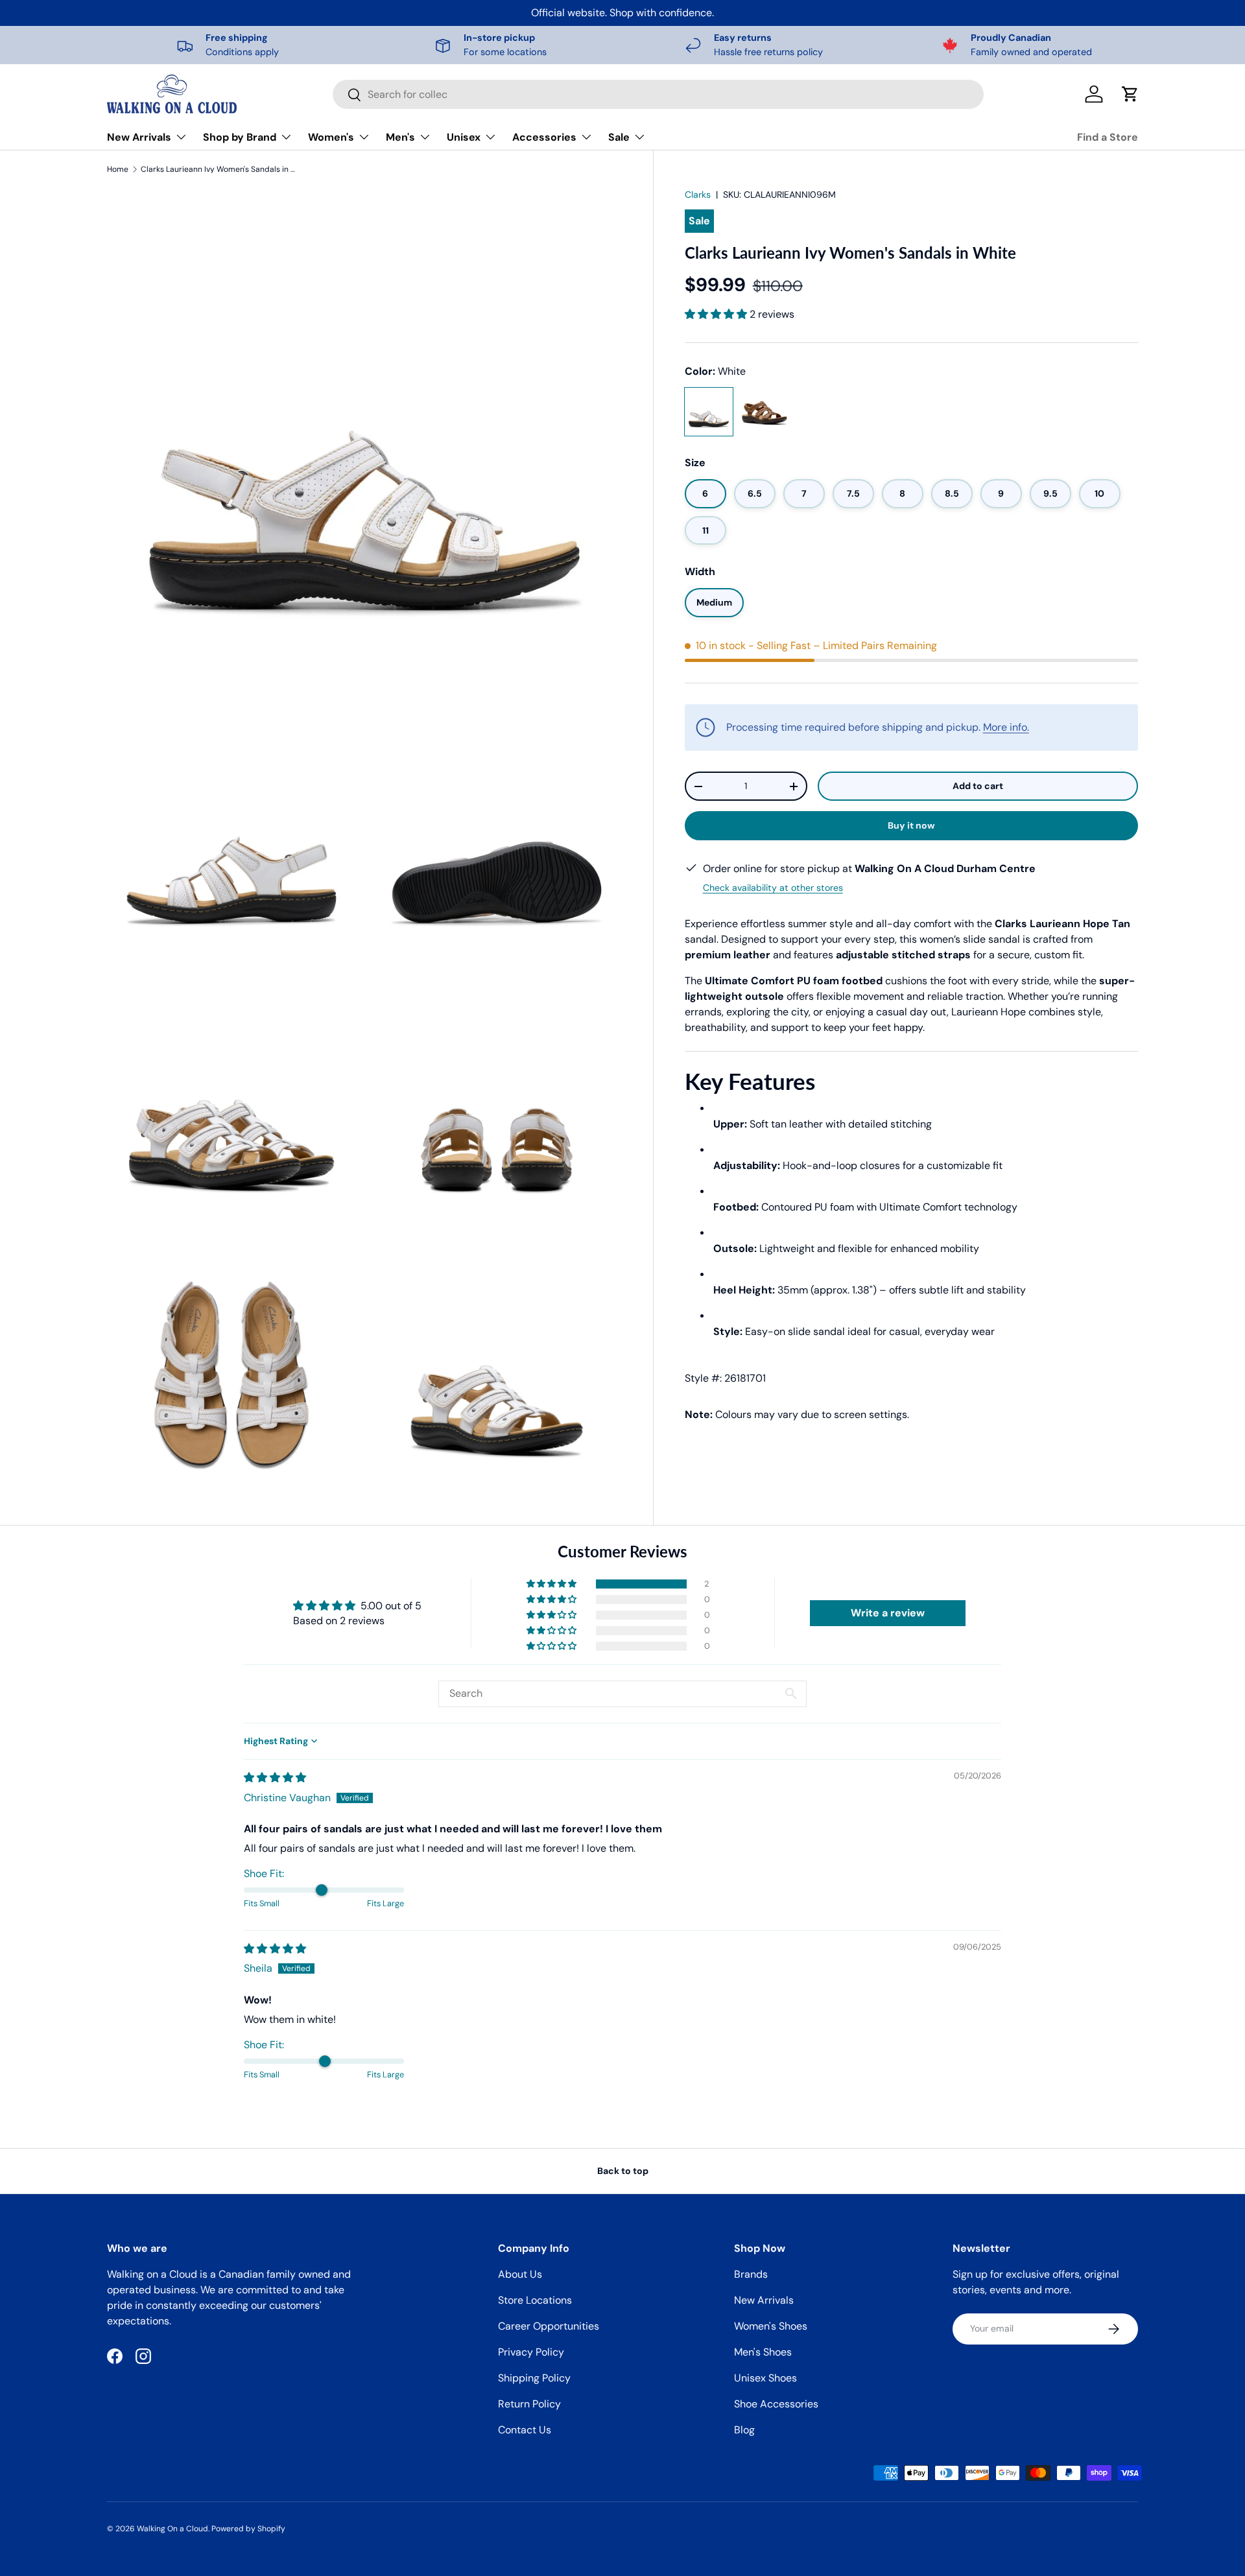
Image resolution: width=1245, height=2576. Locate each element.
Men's (400, 137)
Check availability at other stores (773, 888)
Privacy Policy (531, 2352)
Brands (751, 2274)
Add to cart (978, 786)
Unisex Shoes (765, 2378)
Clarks (698, 195)
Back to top (623, 2171)
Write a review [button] (888, 1613)
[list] (364, 843)
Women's (331, 137)
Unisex (464, 137)
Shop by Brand (240, 137)
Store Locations (535, 2300)
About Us (520, 2274)
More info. (1006, 727)
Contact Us (525, 2430)
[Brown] (765, 412)
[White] (709, 412)
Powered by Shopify (248, 2529)
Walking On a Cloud (172, 2529)
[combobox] (658, 94)
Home (118, 169)
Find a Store (1108, 137)
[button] (1130, 94)
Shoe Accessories (776, 2404)
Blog (744, 2430)
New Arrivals (139, 137)
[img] (275, 1778)
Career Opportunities (549, 2326)
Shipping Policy (534, 2378)
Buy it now (911, 825)
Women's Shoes (771, 2326)
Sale (619, 137)
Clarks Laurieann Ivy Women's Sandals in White (219, 169)
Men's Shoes (763, 2352)
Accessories (544, 137)
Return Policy (529, 2404)
